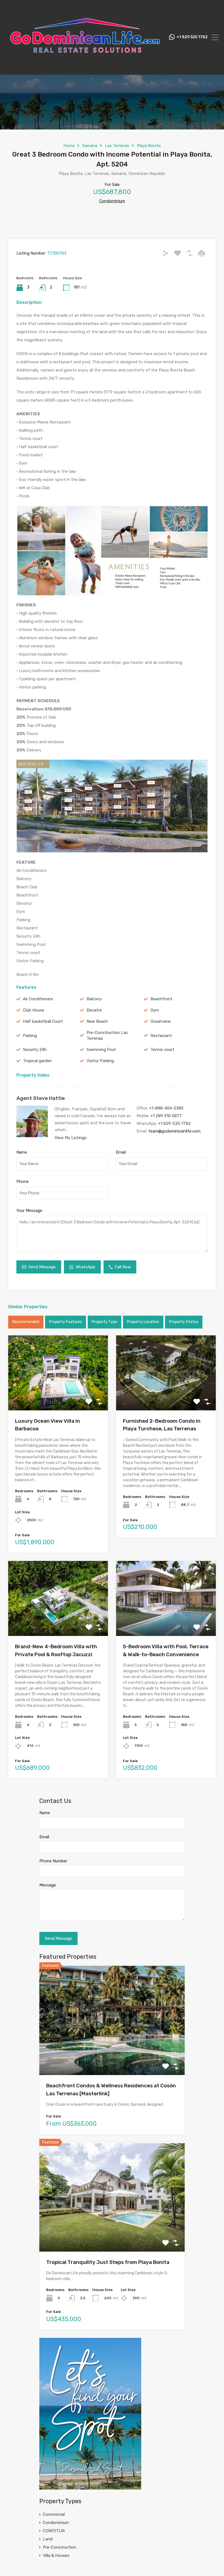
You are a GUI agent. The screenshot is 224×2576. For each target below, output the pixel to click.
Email (121, 1152)
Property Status (184, 1322)
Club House (34, 1010)
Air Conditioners (38, 999)
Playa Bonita (149, 146)
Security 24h (35, 1050)
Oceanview (161, 1021)
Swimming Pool (101, 1050)
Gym (155, 1010)
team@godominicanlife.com (174, 1131)
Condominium (112, 201)
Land (48, 2539)
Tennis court (162, 1050)
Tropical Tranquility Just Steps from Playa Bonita (108, 2262)
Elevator (94, 1010)
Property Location (143, 1322)
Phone (23, 1182)
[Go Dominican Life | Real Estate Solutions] (85, 68)
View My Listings (71, 1138)
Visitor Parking (100, 1061)
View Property (58, 1395)
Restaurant (161, 1036)
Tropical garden (37, 1061)
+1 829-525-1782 (174, 1123)
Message (48, 1885)
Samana (90, 146)
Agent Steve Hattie (41, 1098)
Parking (30, 1036)
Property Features (66, 1322)
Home (69, 146)
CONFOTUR (54, 2531)
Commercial (54, 2514)
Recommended (26, 1322)
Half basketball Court (43, 1021)
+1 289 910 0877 (166, 1116)
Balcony (94, 999)
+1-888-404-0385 (166, 1108)
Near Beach (97, 1021)
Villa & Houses (56, 2555)
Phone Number (53, 1861)
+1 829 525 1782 (192, 37)
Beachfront (161, 999)
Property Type (104, 1322)
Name (22, 1152)
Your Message (29, 1211)
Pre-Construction (60, 2547)
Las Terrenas (117, 146)
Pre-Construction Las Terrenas (107, 1035)
